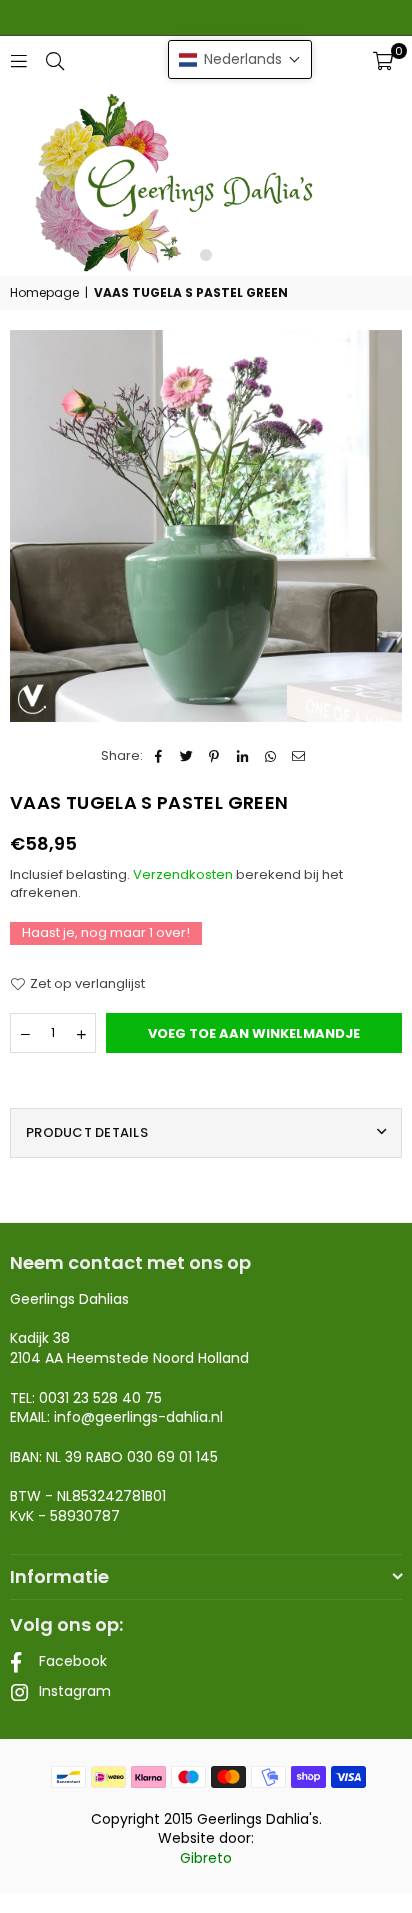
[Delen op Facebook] (158, 756)
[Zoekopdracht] (55, 60)
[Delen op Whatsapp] (270, 756)
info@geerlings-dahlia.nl (138, 1417)
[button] (383, 61)
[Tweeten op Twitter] (186, 756)
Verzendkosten (183, 874)
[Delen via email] (298, 756)
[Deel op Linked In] (242, 756)
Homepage (44, 293)
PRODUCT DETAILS (87, 1132)
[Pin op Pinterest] (214, 756)
